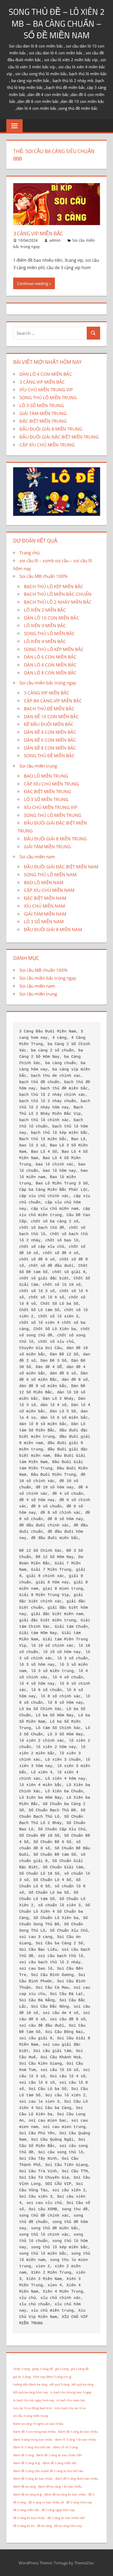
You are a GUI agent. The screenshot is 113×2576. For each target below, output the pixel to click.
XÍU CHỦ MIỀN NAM (44, 906)
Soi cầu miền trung (38, 766)
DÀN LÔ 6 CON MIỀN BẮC (50, 657)
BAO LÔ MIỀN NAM (44, 882)
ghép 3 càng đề (43, 2369)
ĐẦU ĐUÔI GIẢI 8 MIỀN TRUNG (51, 429)
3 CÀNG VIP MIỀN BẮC (38, 233)
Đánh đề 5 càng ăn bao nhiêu (78, 2432)
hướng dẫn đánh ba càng (30, 2384)
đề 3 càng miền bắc (26, 2510)
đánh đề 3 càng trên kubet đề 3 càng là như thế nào (48, 2471)
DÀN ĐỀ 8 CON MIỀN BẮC (50, 748)
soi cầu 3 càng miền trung (30, 2416)
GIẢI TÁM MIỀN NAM (45, 914)
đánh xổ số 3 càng (65, 2447)
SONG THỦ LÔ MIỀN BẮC (49, 633)
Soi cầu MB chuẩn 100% (43, 576)
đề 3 (91, 2494)
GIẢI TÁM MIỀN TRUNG (43, 413)
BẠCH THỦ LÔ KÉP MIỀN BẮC (54, 586)
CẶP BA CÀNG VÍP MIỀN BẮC (53, 701)
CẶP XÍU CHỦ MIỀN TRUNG (47, 445)
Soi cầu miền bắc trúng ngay (48, 683)
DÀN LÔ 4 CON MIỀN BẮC (46, 374)
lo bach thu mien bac (71, 2400)
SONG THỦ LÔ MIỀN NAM (50, 875)
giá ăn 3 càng (22, 2377)
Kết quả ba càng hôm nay (30, 2392)
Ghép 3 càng (22, 2369)
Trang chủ (29, 553)
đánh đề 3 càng (24, 2455)
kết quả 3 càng (60, 2384)
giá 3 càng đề (80, 2369)
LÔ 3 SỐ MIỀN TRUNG (42, 405)
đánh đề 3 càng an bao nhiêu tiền (59, 2455)
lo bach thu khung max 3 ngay (71, 2392)
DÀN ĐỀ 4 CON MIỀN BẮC (50, 732)
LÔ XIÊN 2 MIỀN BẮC (45, 610)
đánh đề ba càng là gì (28, 2494)
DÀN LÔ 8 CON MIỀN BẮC (50, 673)
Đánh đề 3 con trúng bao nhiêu (34, 2432)
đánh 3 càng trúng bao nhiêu (33, 2440)
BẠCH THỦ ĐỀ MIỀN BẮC (49, 709)
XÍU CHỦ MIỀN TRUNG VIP (46, 390)
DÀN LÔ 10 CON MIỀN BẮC (52, 618)
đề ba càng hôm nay (68, 2526)
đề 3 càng (20, 2502)
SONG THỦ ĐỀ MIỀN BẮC (49, 756)
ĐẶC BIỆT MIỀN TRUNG (43, 421)
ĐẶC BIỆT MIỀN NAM (45, 898)
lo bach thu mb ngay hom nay (34, 2400)
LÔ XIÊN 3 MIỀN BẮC (45, 625)
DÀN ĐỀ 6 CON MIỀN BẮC (50, 740)
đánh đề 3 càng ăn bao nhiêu (33, 2479)
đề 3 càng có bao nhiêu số (46, 2502)
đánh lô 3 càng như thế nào (32, 2447)
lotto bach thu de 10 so (70, 2408)
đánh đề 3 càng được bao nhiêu (77, 2479)
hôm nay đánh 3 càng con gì (52, 2377)
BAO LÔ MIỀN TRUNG (46, 776)
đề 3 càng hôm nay (79, 2502)
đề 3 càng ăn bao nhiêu (29, 2518)
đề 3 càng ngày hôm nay (58, 2510)
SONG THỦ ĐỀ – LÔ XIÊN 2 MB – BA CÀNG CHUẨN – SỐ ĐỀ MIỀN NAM (57, 23)
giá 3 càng (62, 2369)
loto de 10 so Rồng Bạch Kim (33, 2408)
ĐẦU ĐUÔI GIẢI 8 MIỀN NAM (53, 929)
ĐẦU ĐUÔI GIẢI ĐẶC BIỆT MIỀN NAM (61, 867)
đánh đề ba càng (24, 2487)
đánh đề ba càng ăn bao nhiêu (65, 2494)
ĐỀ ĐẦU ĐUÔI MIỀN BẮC (49, 724)
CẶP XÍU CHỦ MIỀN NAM (49, 890)
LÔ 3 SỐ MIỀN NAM (44, 922)
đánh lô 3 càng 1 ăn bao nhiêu (76, 2440)
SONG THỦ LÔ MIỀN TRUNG (48, 397)
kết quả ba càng (83, 2384)
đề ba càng (44, 2526)
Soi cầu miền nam (37, 857)
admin (55, 240)
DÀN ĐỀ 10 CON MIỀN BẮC (51, 716)
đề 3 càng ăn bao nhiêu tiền (66, 2518)
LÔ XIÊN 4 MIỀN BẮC (45, 641)
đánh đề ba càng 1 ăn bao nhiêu (60, 2487)
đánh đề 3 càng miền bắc (60, 2463)
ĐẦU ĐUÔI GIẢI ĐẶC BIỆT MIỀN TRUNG (59, 437)
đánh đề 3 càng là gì (27, 2463)
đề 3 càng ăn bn (24, 2526)
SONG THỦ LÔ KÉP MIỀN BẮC (54, 649)
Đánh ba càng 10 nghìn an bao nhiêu (38, 2424)
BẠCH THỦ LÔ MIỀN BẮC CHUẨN (58, 594)
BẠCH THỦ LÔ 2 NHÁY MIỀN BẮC (58, 602)
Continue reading (33, 283)
